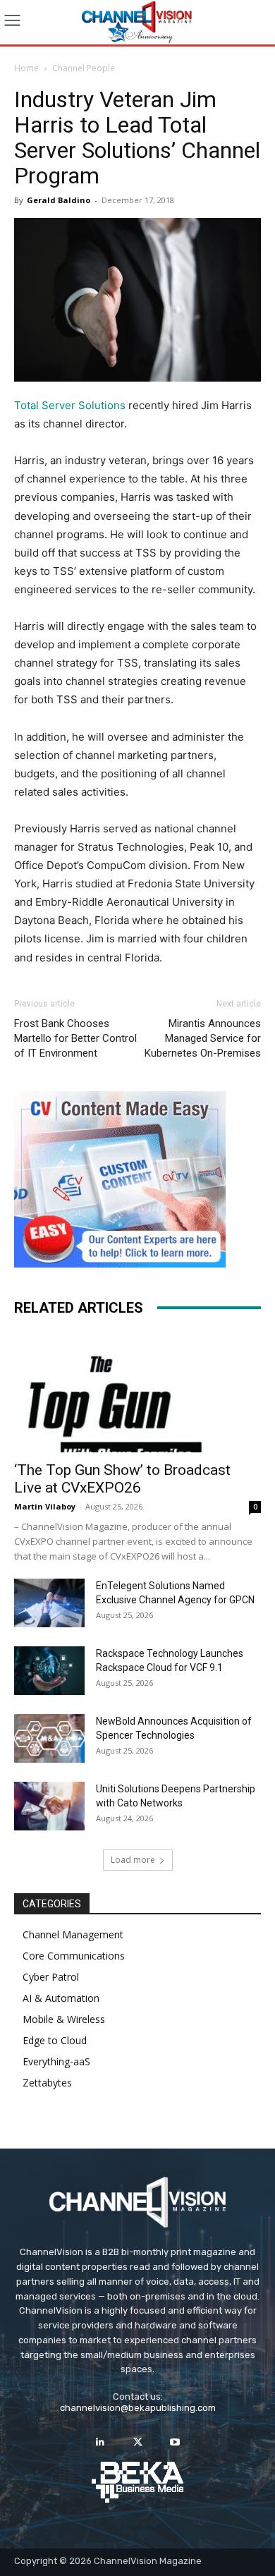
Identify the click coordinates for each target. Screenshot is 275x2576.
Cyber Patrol (51, 1977)
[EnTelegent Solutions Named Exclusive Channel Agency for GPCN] (49, 1603)
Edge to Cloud (55, 2040)
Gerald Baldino (59, 200)
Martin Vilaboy (45, 1506)
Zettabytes (47, 2083)
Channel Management (73, 1934)
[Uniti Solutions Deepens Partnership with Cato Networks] (49, 1806)
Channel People (84, 68)
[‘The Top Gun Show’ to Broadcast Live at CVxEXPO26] (137, 1392)
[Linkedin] (100, 2442)
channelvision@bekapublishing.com (138, 2408)
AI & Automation (61, 1998)
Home (26, 68)
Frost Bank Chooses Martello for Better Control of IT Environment (75, 1038)
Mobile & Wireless (64, 2019)
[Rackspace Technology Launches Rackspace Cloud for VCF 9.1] (49, 1671)
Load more (133, 1860)
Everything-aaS (56, 2061)
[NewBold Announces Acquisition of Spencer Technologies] (49, 1738)
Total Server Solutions (70, 405)
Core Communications (74, 1956)
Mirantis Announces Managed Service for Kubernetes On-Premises (203, 1038)
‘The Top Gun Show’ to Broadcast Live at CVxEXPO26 (122, 1479)
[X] (137, 2442)
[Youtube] (175, 2442)
